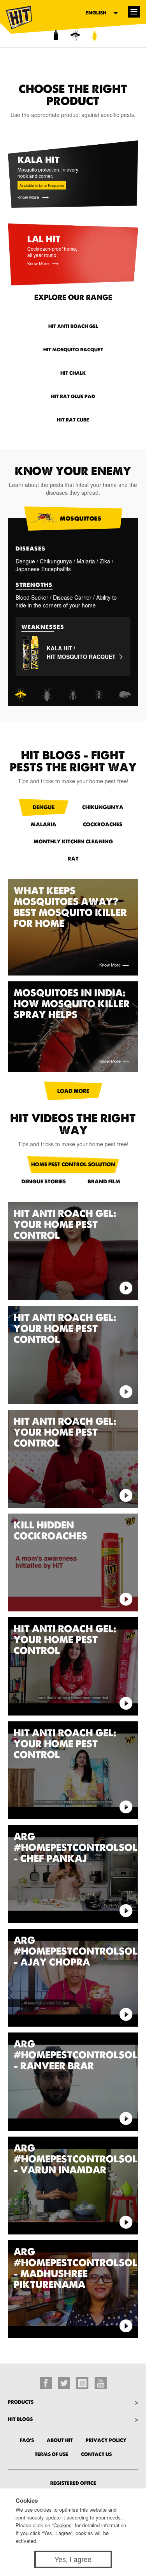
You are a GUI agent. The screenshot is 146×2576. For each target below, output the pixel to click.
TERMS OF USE (51, 2454)
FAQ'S (27, 2440)
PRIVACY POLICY (106, 2440)
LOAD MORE (73, 1091)
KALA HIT (60, 648)
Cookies (62, 2525)
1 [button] (50, 37)
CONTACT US (96, 2454)
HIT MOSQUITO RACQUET (81, 657)
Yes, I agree (73, 2560)
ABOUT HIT (60, 2440)
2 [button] (69, 37)
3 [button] (89, 37)
